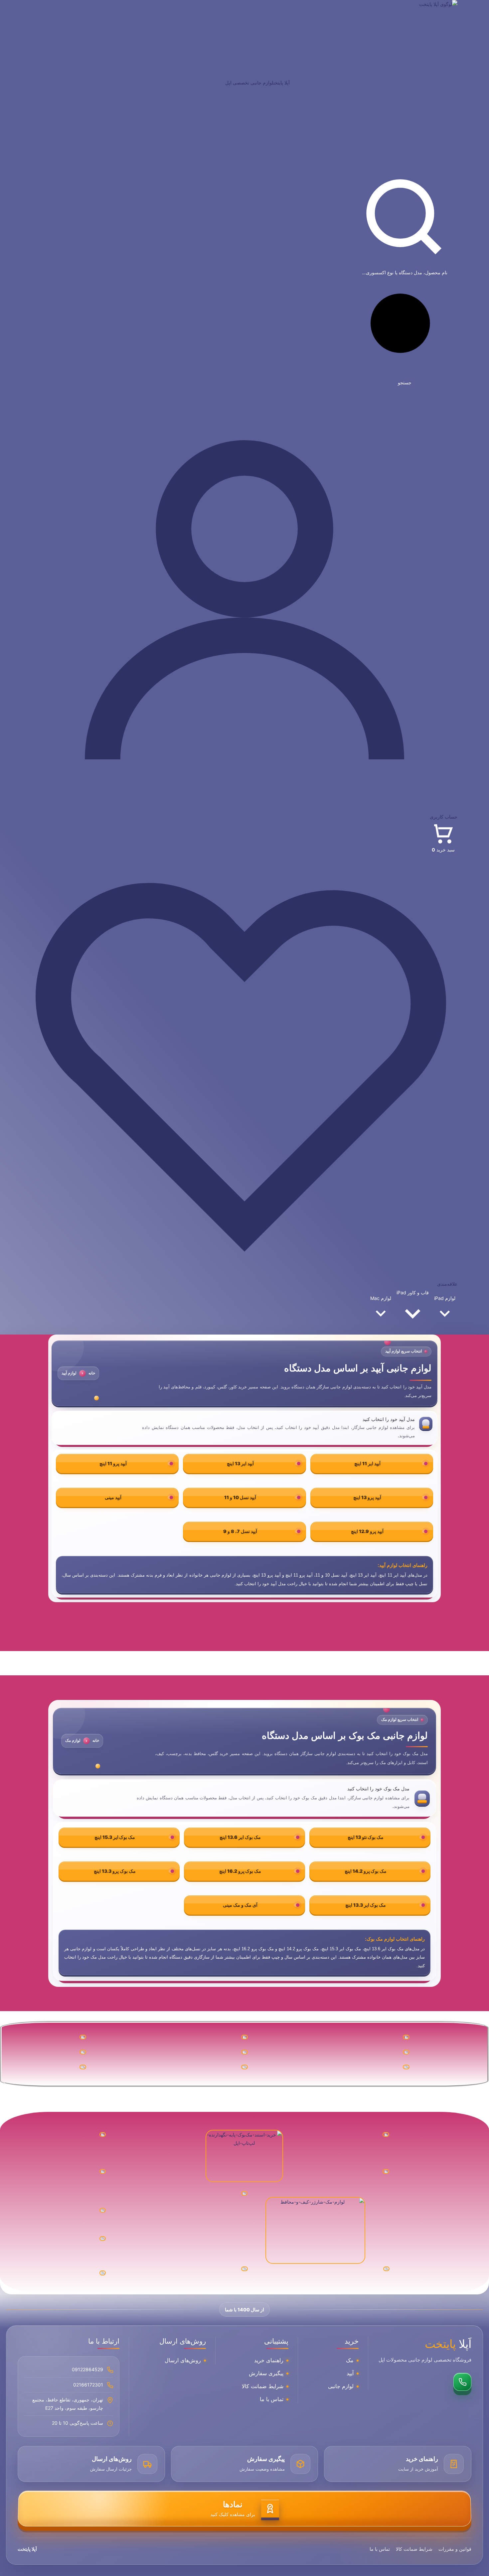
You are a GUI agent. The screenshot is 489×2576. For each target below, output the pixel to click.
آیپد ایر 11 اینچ (367, 1463)
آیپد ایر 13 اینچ (240, 1463)
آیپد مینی (113, 1497)
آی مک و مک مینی (240, 1905)
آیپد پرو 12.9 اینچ (367, 1531)
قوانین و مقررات (455, 2549)
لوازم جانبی (341, 2386)
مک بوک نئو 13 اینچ (366, 1837)
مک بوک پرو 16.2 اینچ (240, 1871)
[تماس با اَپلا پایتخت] (462, 2382)
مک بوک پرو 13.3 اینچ (115, 1871)
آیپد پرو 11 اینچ (113, 1463)
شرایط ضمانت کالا (263, 2386)
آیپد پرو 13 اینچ (367, 1497)
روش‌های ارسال (183, 2361)
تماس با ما (272, 2399)
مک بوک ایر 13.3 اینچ (366, 1905)
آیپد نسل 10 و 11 (240, 1497)
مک (350, 2361)
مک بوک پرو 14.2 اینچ (366, 1871)
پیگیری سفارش (266, 2374)
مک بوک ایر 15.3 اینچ (115, 1837)
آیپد (350, 2374)
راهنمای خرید (269, 2361)
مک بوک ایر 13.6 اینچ (240, 1837)
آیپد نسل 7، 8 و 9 (240, 1531)
